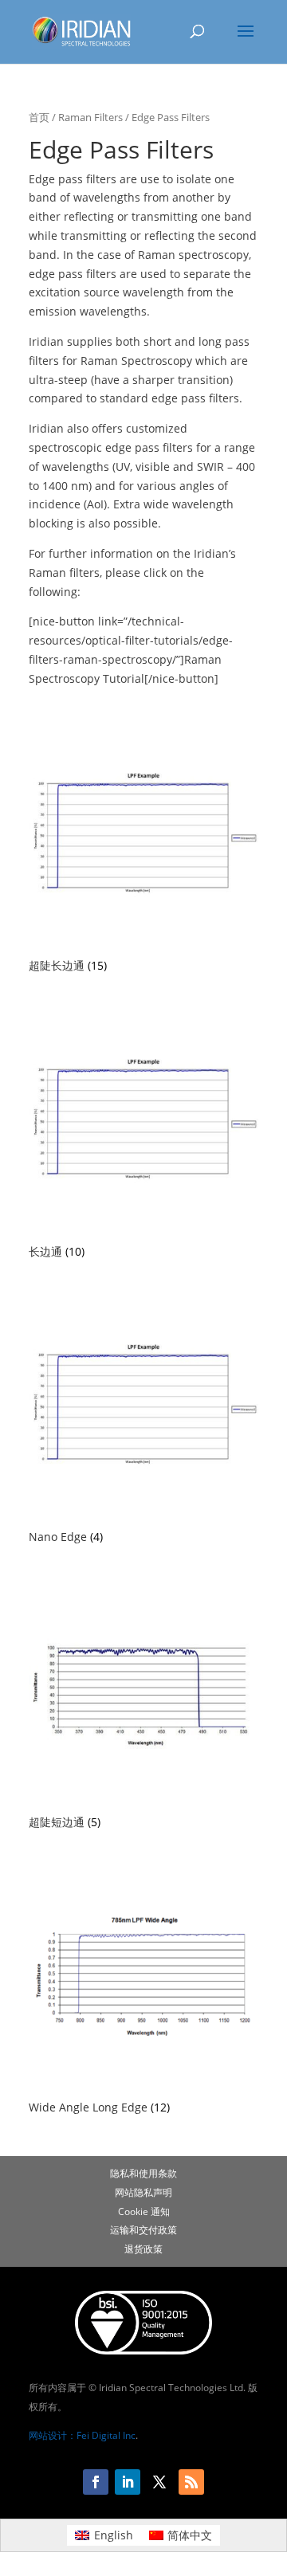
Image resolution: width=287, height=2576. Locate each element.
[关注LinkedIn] (128, 2482)
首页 (39, 117)
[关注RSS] (191, 2482)
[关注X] (159, 2482)
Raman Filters (90, 117)
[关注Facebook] (96, 2482)
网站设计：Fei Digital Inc (82, 2435)
